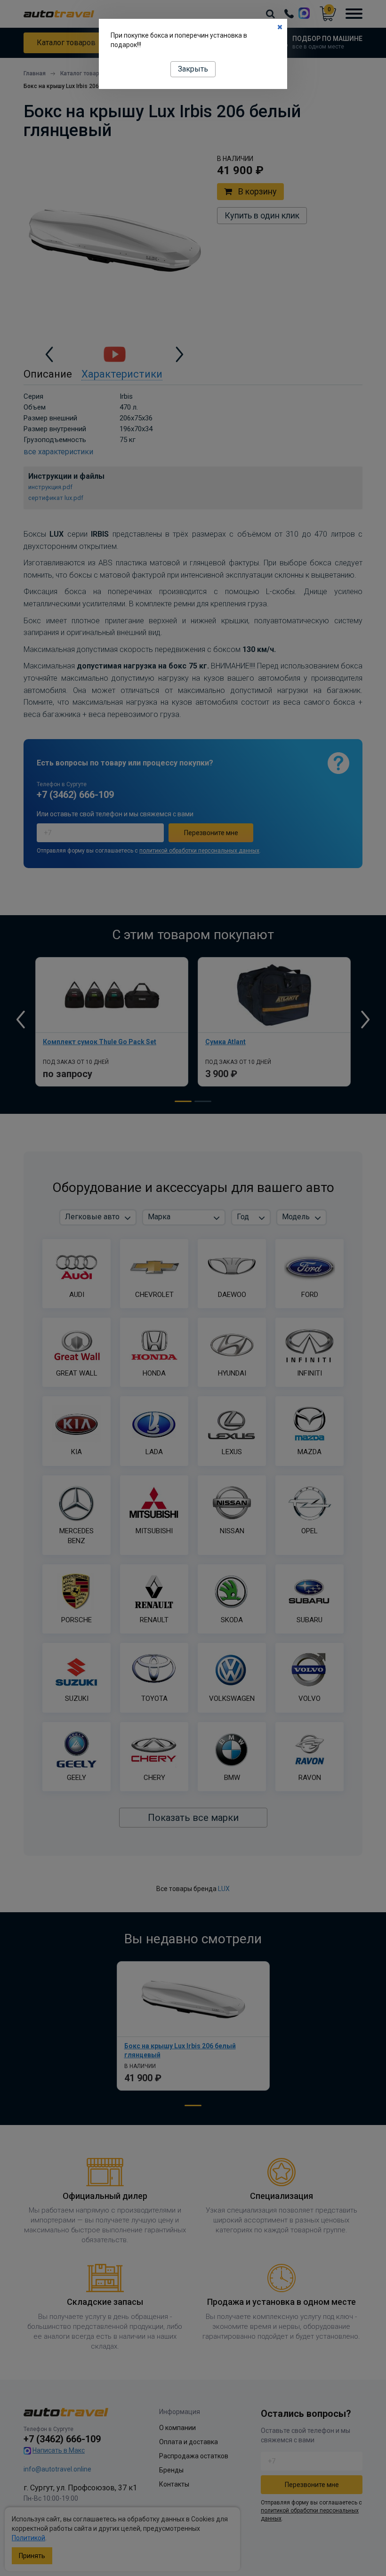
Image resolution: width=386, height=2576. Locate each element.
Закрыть (193, 69)
